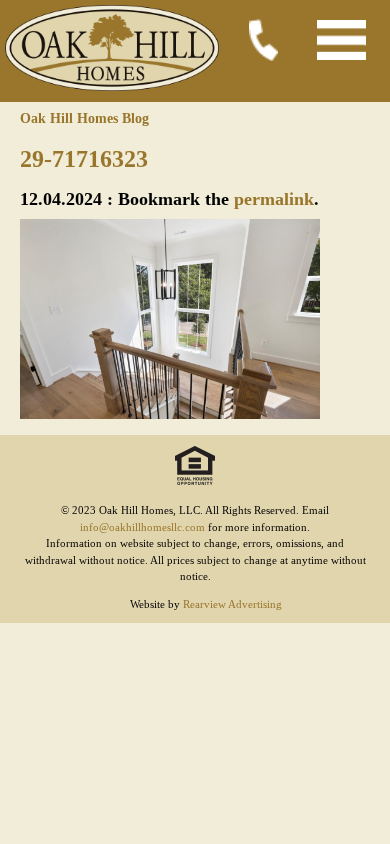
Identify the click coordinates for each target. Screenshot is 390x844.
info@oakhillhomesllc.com (142, 527)
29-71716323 (84, 159)
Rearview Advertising (232, 604)
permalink (274, 199)
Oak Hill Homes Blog (84, 118)
